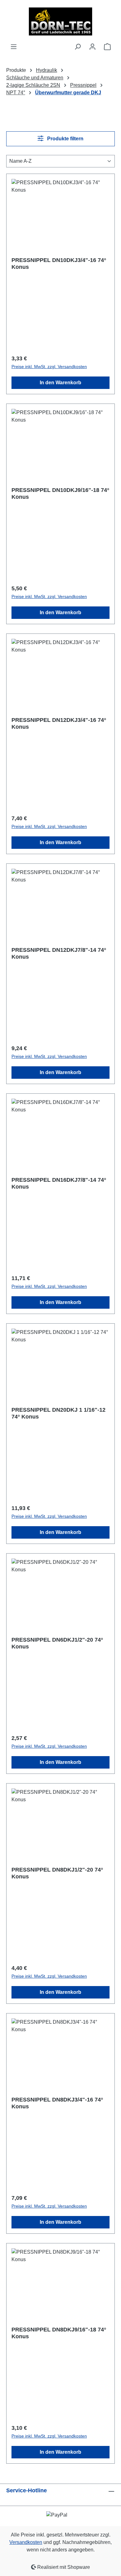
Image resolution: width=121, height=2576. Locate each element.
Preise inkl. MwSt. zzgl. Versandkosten (49, 367)
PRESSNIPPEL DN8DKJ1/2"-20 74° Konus (57, 1873)
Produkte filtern (65, 139)
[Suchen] (78, 47)
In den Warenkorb (60, 383)
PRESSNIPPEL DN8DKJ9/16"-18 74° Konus (59, 2333)
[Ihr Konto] (92, 47)
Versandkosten (26, 2542)
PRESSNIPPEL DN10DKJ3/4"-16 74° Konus (59, 264)
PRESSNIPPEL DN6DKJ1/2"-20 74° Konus (57, 1643)
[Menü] (14, 47)
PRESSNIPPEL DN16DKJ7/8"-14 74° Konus (59, 1183)
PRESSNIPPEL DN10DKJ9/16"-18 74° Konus (60, 493)
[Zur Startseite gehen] (60, 21)
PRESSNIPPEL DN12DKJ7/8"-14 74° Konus (59, 953)
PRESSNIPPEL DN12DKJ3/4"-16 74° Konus (59, 723)
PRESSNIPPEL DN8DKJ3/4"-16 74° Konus (57, 2103)
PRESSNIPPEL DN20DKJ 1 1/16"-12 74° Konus (58, 1413)
